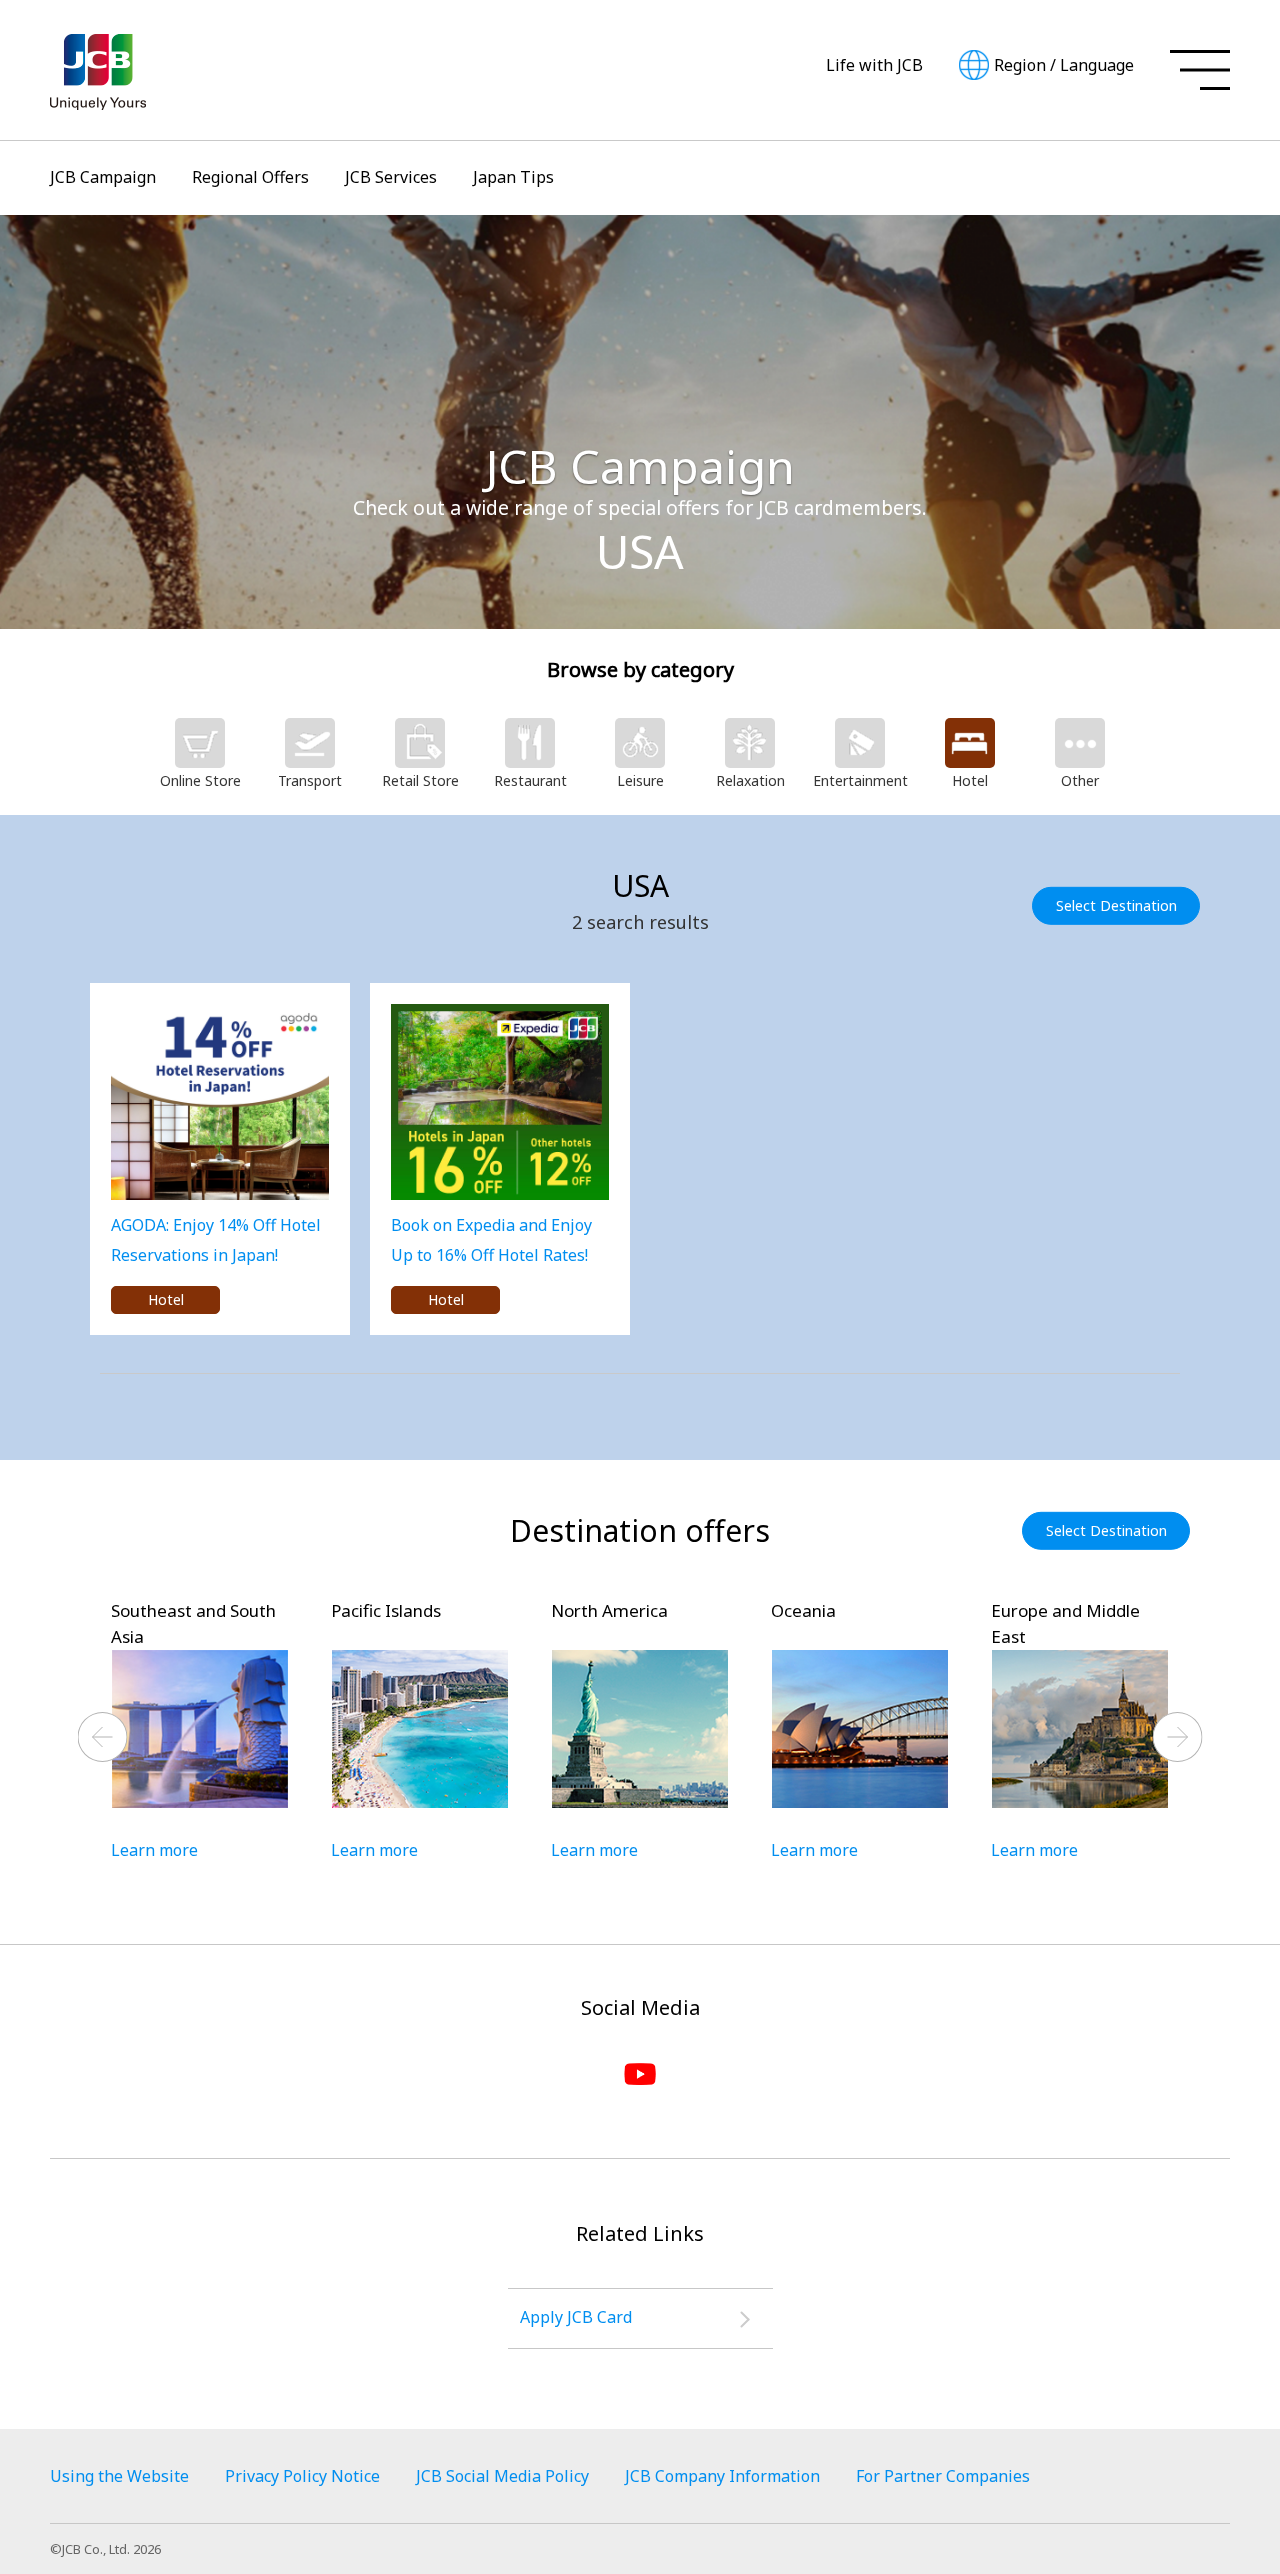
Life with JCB (874, 65)
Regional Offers (250, 177)
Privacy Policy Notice (302, 2476)
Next (1178, 1737)
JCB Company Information (722, 2476)
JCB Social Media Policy (502, 2476)
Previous (103, 1737)
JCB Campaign (103, 177)
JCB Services (391, 177)
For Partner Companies (943, 2476)
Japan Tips (513, 177)
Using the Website (119, 2476)
